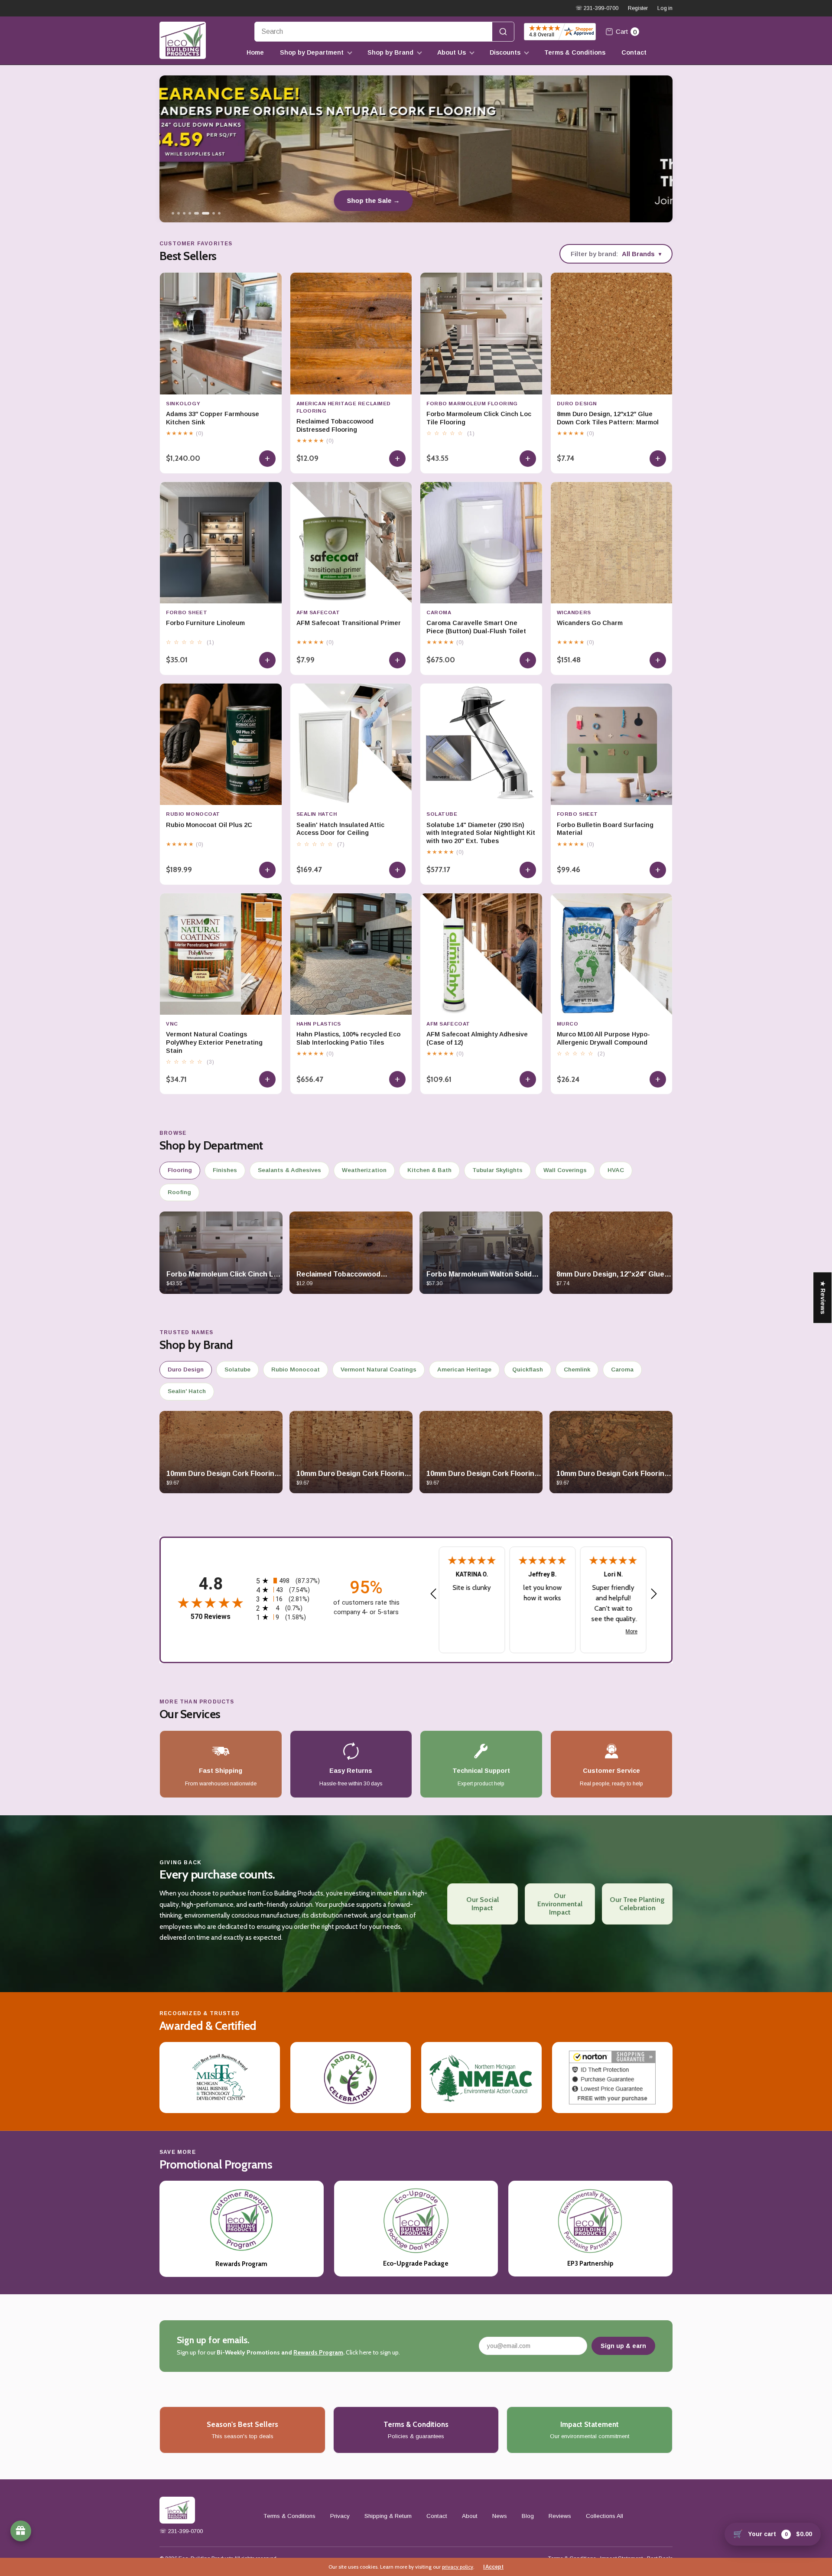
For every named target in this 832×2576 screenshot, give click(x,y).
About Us (452, 52)
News (500, 2516)
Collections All (604, 2516)
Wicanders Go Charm (590, 623)
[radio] (288, 1581)
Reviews (560, 2516)
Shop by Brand (390, 52)
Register (638, 8)
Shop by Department (312, 52)
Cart (626, 32)
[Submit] (503, 32)
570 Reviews (211, 1617)
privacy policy (458, 2567)
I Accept (493, 2567)
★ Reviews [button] (823, 1298)
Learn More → (416, 200)
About (470, 2516)
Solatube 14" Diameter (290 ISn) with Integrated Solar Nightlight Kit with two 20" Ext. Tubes (481, 833)
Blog (528, 2516)
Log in (665, 8)
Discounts (505, 52)
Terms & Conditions (575, 52)
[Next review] (654, 1594)
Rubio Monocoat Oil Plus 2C (209, 825)
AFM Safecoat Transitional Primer (349, 623)
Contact (634, 52)
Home (255, 52)
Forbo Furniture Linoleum (205, 623)
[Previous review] (433, 1594)
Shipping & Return (388, 2516)
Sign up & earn (623, 2346)
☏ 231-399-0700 (597, 8)
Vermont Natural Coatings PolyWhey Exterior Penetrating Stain (214, 1042)
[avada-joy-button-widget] (21, 2531)
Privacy (340, 2516)
